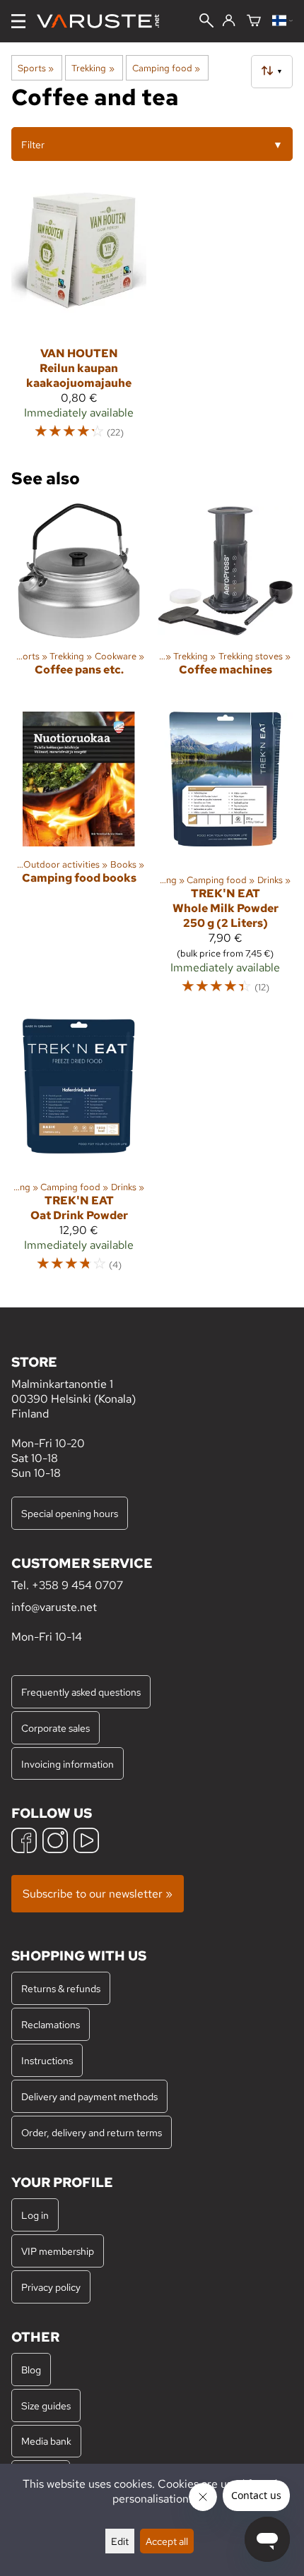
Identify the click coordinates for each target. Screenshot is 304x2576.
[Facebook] (24, 1842)
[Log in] (229, 21)
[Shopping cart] (254, 22)
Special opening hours (70, 1513)
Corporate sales (55, 1728)
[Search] (206, 22)
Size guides (46, 2406)
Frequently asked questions (81, 1692)
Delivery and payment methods (89, 2096)
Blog (31, 2370)
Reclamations (51, 2024)
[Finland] (282, 22)
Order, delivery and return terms (92, 2132)
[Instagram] (55, 1842)
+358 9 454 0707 (77, 1585)
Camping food (166, 68)
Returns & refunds (61, 1988)
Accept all (167, 2541)
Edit (120, 2541)
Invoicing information (68, 1764)
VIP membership (58, 2251)
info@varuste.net (54, 1607)
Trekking (93, 68)
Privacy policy (51, 2287)
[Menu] (18, 21)
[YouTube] (86, 1842)
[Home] (104, 21)
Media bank (46, 2441)
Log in (35, 2215)
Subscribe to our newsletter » (98, 1894)
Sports (36, 68)
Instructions (47, 2060)
